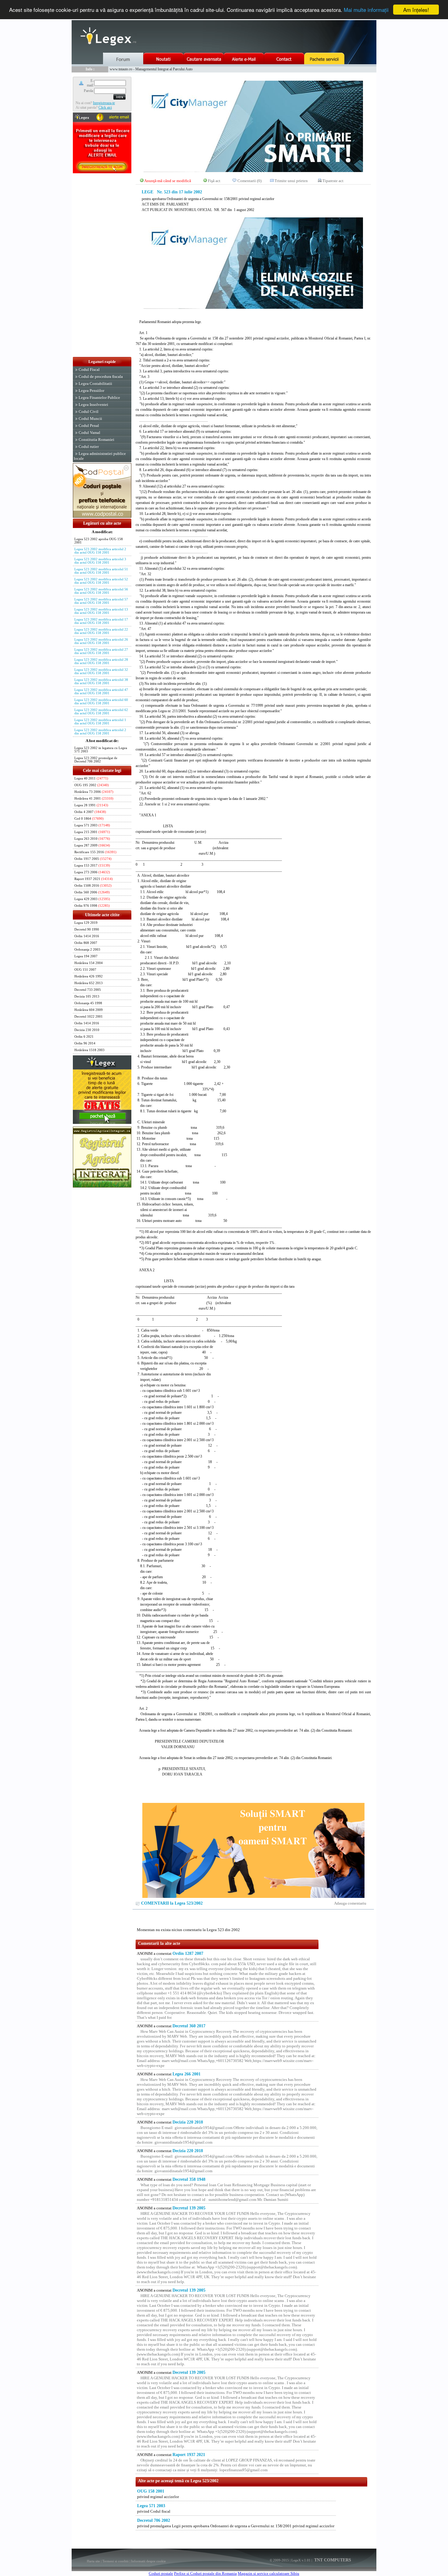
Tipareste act (333, 181)
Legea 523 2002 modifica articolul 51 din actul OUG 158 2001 (101, 571)
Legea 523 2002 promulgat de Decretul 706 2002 (96, 760)
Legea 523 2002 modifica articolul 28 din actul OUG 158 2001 (101, 661)
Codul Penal (89, 426)
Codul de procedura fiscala (101, 377)
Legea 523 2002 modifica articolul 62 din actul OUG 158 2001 (101, 712)
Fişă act (214, 181)
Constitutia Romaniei (96, 440)
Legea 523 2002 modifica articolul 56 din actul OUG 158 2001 (101, 591)
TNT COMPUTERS (332, 2560)
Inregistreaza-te (104, 103)
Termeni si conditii (116, 2561)
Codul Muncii (90, 419)
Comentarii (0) (249, 181)
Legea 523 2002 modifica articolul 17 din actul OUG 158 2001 (101, 621)
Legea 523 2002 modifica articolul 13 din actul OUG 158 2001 (101, 611)
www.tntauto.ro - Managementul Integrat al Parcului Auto (151, 69)
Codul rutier (89, 447)
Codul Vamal (89, 433)
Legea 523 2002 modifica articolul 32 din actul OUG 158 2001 (101, 671)
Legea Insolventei (93, 405)
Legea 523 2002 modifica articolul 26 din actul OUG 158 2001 (101, 641)
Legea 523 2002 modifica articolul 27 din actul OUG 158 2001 (101, 651)
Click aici (105, 107)
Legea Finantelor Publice (99, 398)
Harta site (93, 2561)
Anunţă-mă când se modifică (168, 181)
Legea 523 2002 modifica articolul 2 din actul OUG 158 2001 (100, 551)
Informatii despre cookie (148, 2561)
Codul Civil (89, 412)
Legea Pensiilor (91, 391)
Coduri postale (161, 2573)
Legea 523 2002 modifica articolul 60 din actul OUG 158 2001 (101, 702)
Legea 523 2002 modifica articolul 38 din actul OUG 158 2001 (101, 681)
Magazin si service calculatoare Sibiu (268, 2573)
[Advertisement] (102, 266)
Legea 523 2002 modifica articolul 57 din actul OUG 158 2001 (101, 601)
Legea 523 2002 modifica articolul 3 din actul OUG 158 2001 (100, 561)
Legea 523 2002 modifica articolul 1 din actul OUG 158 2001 (100, 722)
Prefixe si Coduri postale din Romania (205, 2573)
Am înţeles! (416, 10)
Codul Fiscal (89, 370)
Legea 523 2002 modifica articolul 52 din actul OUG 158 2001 (101, 581)
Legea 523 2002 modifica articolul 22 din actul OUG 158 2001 (101, 631)
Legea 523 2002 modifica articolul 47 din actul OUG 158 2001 (101, 692)
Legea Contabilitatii (95, 384)
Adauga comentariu (350, 1903)
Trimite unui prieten (291, 181)
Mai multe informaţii (366, 10)
